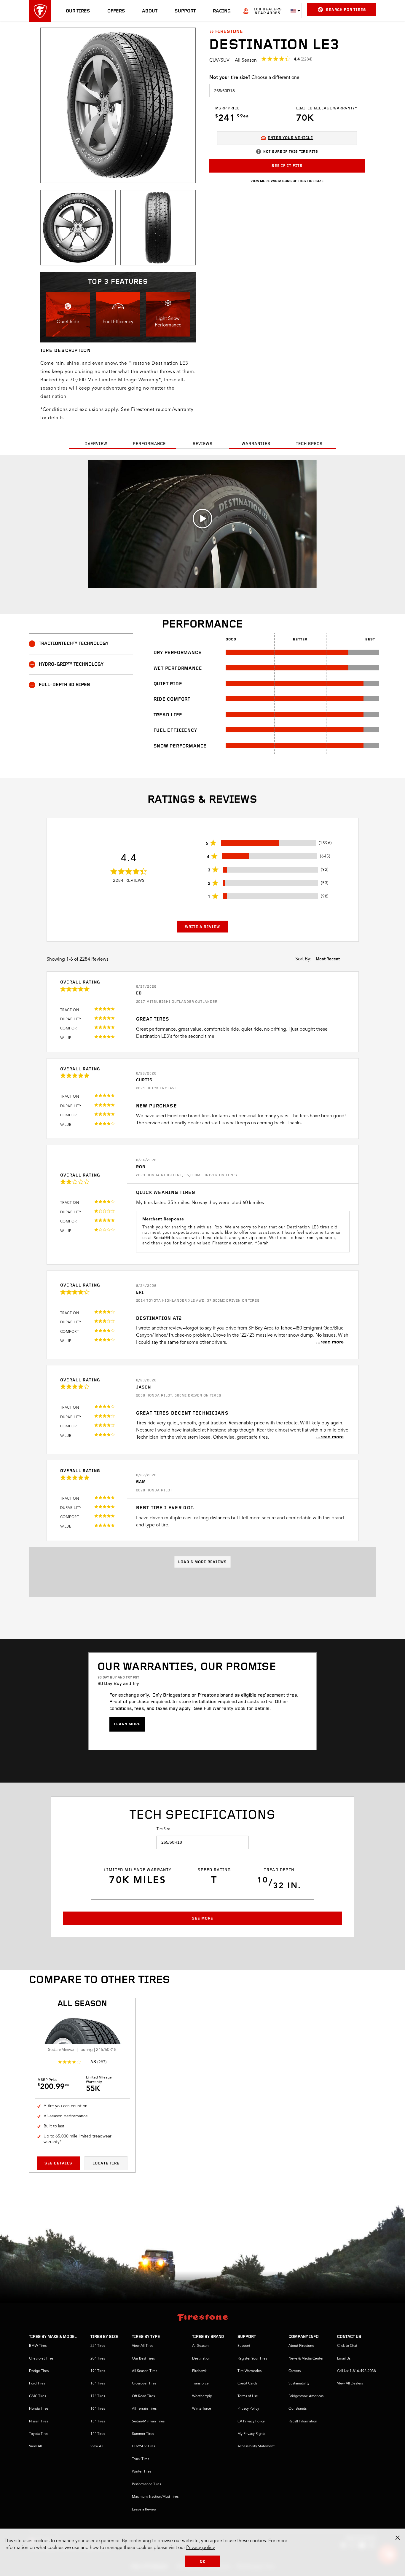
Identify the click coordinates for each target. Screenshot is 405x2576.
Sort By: (303, 959)
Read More (332, 1342)
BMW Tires (38, 2346)
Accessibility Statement (256, 2446)
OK (203, 2562)
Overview (96, 444)
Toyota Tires (39, 2434)
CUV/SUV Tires (143, 2446)
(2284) (307, 59)
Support (185, 11)
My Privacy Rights (251, 2434)
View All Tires (143, 2346)
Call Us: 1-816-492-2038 (357, 2371)
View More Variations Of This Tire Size (287, 181)
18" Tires (98, 2384)
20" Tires (98, 2359)
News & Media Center (306, 2359)
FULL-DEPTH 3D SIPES (64, 685)
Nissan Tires (39, 2422)
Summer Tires (143, 2434)
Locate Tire (106, 2163)
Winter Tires (142, 2472)
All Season (200, 2346)
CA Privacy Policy (251, 2422)
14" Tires (98, 2434)
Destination (201, 2359)
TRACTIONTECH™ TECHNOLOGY (74, 644)
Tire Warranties (249, 2371)
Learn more (127, 1724)
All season (82, 2004)
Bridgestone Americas (306, 2396)
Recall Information (303, 2422)
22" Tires (98, 2346)
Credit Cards (247, 2384)
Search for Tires (346, 10)
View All (35, 2446)
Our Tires (78, 11)
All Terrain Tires (144, 2409)
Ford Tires (37, 2384)
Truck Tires (141, 2459)
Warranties (256, 444)
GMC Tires (38, 2396)
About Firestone (301, 2346)
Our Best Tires (143, 2359)
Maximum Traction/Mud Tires (155, 2497)
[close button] (398, 2538)
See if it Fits (287, 166)
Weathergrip (202, 2396)
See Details (58, 2163)
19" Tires (98, 2371)
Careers (295, 2371)
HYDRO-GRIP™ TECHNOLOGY (71, 664)
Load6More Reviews (203, 1562)
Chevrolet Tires (41, 2359)
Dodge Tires (39, 2371)
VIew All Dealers (350, 2384)
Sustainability (299, 2384)
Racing (222, 11)
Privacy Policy (248, 2409)
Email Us (344, 2359)
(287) (102, 2062)
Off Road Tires (143, 2396)
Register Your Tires (252, 2359)
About (150, 11)
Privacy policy (201, 2548)
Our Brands (298, 2409)
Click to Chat (347, 2346)
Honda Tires (39, 2409)
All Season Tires (145, 2371)
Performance (149, 444)
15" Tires (98, 2422)
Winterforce (202, 2409)
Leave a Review (144, 2510)
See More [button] (203, 1919)
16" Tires (98, 2409)
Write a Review (203, 927)
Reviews (203, 444)
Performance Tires (146, 2484)
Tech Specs (309, 444)
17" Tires (98, 2396)
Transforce (200, 2384)
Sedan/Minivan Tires (148, 2422)
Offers (116, 11)
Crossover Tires (144, 2384)
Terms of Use (248, 2396)
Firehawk (199, 2371)
